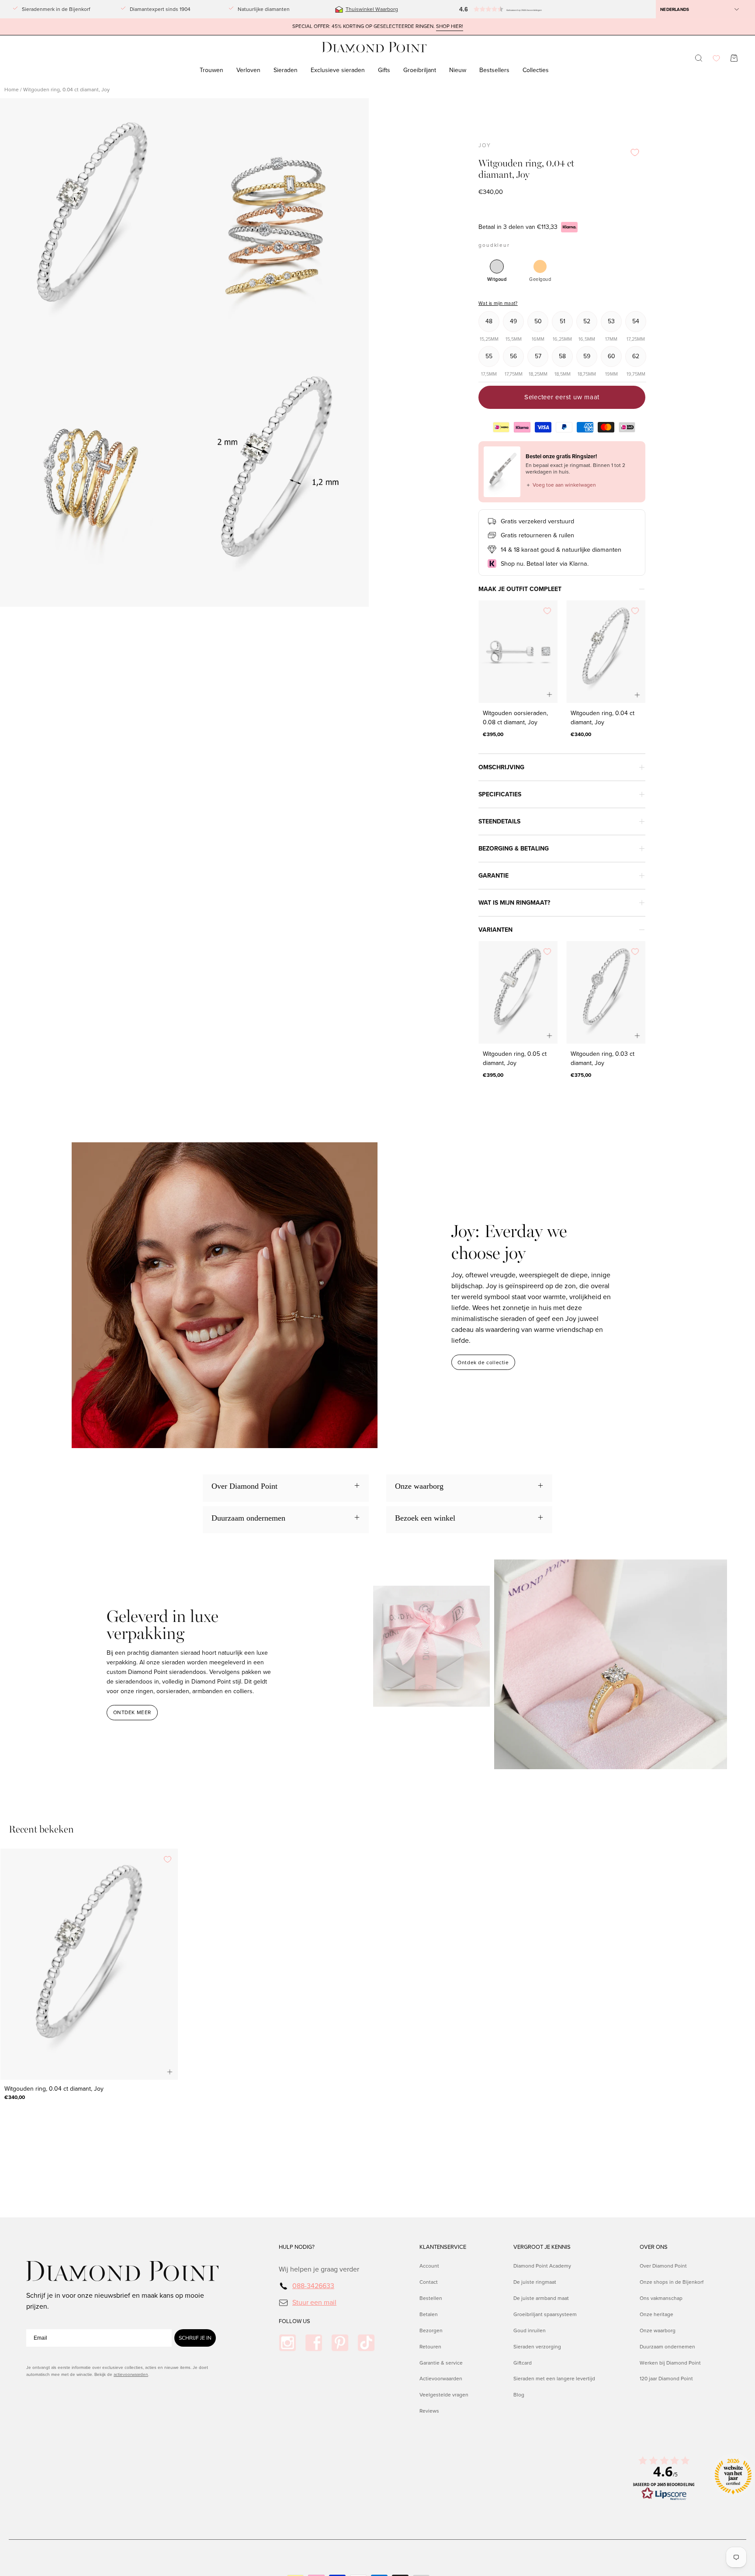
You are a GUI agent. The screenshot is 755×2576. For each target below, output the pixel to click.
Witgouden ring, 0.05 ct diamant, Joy (515, 1058)
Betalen (429, 2314)
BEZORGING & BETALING (514, 849)
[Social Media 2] (314, 2343)
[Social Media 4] (366, 2343)
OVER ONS (654, 2247)
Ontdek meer (132, 1712)
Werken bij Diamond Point (670, 2362)
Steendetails (499, 821)
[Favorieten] (716, 58)
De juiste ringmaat (535, 2282)
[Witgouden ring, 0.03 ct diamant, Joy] (606, 992)
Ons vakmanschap (661, 2298)
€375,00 (581, 1075)
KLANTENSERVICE (443, 2247)
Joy (485, 145)
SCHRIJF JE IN (195, 2338)
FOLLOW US (294, 2321)
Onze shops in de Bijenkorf (672, 2282)
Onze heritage (656, 2314)
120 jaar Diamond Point (666, 2379)
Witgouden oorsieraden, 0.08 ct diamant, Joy (515, 718)
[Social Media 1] (287, 2343)
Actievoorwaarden (441, 2379)
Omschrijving (501, 767)
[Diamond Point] (374, 47)
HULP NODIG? (297, 2247)
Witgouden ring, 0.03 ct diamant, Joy (603, 1058)
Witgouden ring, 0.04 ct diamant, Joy (603, 718)
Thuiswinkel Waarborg (372, 9)
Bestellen (431, 2298)
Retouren (430, 2346)
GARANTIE (494, 876)
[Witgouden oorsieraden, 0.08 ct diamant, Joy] (518, 652)
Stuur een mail (314, 2302)
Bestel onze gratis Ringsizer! (561, 456)
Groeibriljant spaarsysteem (545, 2314)
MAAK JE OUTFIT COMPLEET (520, 589)
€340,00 (581, 734)
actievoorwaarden (131, 2374)
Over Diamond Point (663, 2266)
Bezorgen (431, 2330)
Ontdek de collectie (483, 1362)
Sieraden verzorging (537, 2346)
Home (12, 90)
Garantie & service (441, 2362)
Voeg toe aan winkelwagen (561, 485)
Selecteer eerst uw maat (562, 397)
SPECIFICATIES (500, 794)
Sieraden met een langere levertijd (554, 2379)
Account (429, 2266)
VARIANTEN (495, 930)
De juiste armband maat (541, 2298)
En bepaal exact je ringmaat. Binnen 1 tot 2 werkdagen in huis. (575, 469)
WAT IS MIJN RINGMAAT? (514, 903)
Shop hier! (450, 26)
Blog (519, 2395)
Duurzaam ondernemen (667, 2346)
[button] (490, 9)
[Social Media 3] (340, 2343)
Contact (429, 2282)
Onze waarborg (658, 2330)
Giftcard (523, 2362)
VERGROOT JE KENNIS (542, 2247)
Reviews (429, 2411)
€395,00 (493, 734)
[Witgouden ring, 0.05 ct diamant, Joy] (518, 992)
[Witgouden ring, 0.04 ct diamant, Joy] (606, 652)
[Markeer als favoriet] (635, 152)
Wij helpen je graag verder (319, 2269)
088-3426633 (313, 2286)
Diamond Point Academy (542, 2266)
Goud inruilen (530, 2330)
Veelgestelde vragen (444, 2395)
